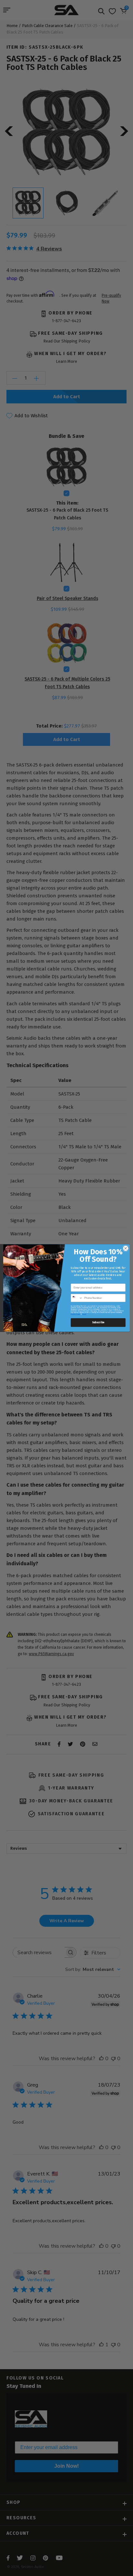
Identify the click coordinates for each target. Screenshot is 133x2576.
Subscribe (98, 1323)
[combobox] (77, 1298)
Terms (84, 1314)
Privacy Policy (76, 1314)
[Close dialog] (126, 1249)
